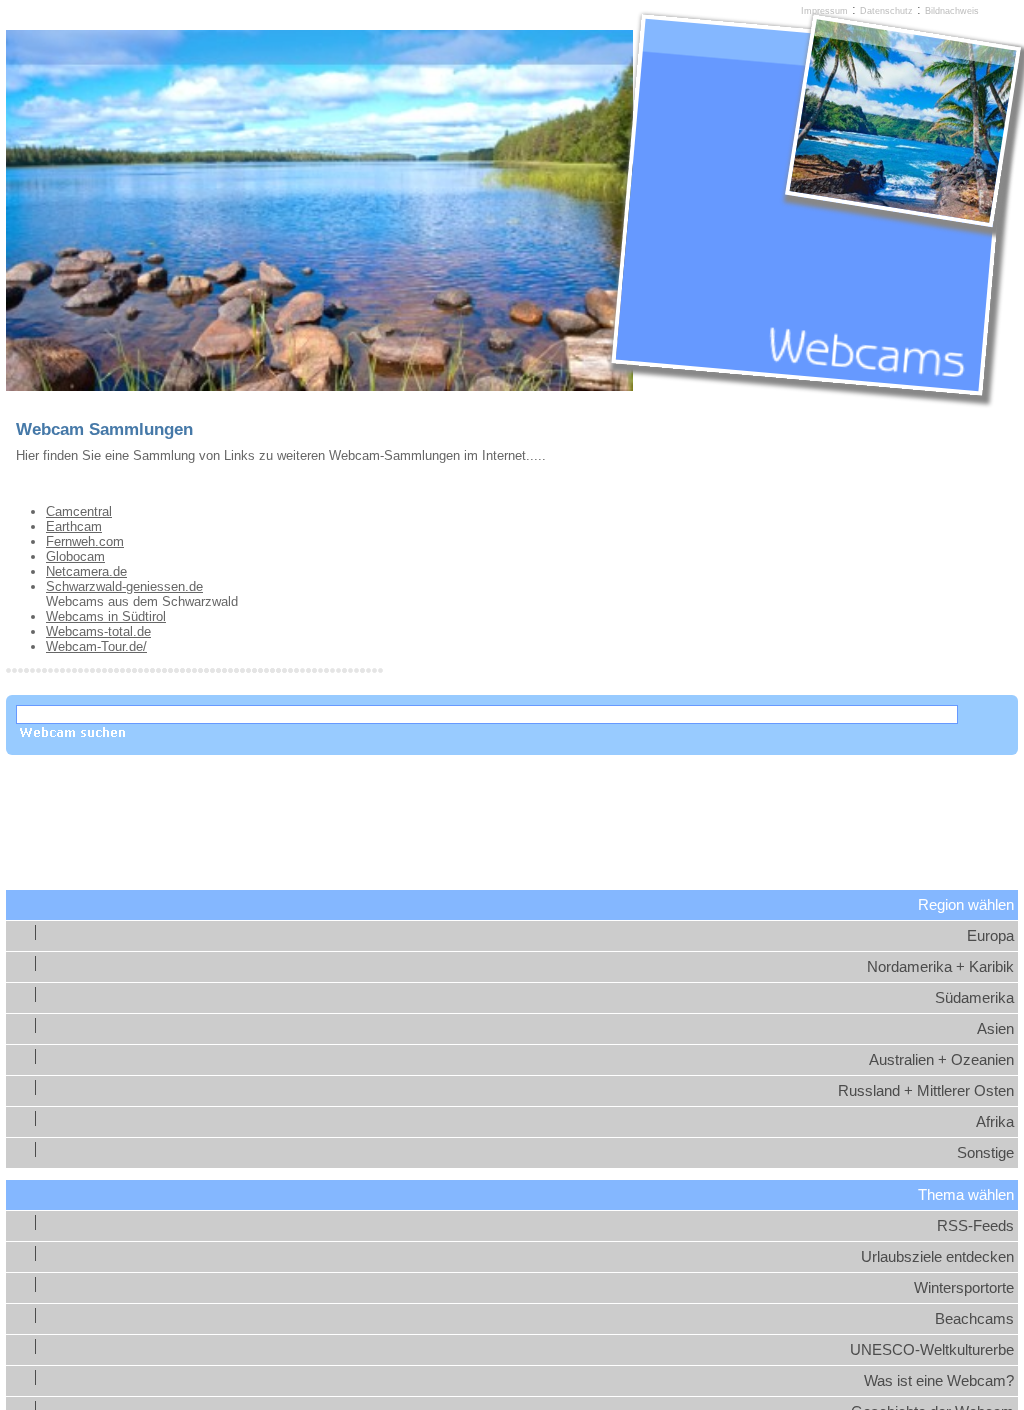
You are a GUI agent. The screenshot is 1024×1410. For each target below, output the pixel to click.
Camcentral (79, 511)
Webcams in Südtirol (106, 616)
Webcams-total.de (98, 631)
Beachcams (974, 1319)
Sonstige (985, 1153)
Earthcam (74, 526)
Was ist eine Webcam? (939, 1381)
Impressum (824, 11)
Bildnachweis (952, 11)
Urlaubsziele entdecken (937, 1257)
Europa (990, 936)
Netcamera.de (86, 571)
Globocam (75, 556)
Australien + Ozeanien (941, 1060)
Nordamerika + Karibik (940, 967)
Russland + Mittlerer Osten (926, 1091)
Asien (995, 1029)
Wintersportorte (964, 1288)
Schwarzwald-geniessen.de (124, 586)
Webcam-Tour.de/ (96, 646)
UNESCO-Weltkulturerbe (932, 1350)
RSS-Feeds (975, 1226)
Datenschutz (886, 11)
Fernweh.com (85, 541)
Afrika (995, 1122)
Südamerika (974, 998)
